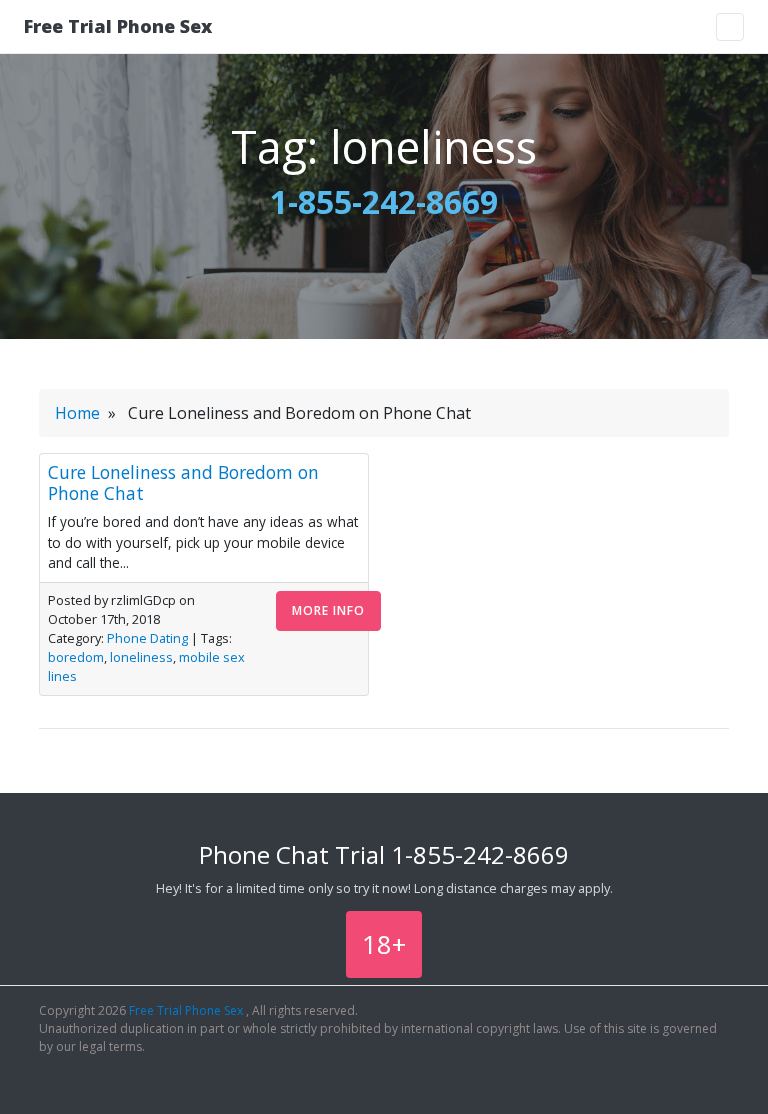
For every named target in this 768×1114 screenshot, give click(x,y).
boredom (76, 657)
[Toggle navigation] (730, 27)
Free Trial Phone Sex (118, 26)
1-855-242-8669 (384, 201)
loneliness (141, 657)
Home (77, 413)
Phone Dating (147, 638)
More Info (328, 610)
